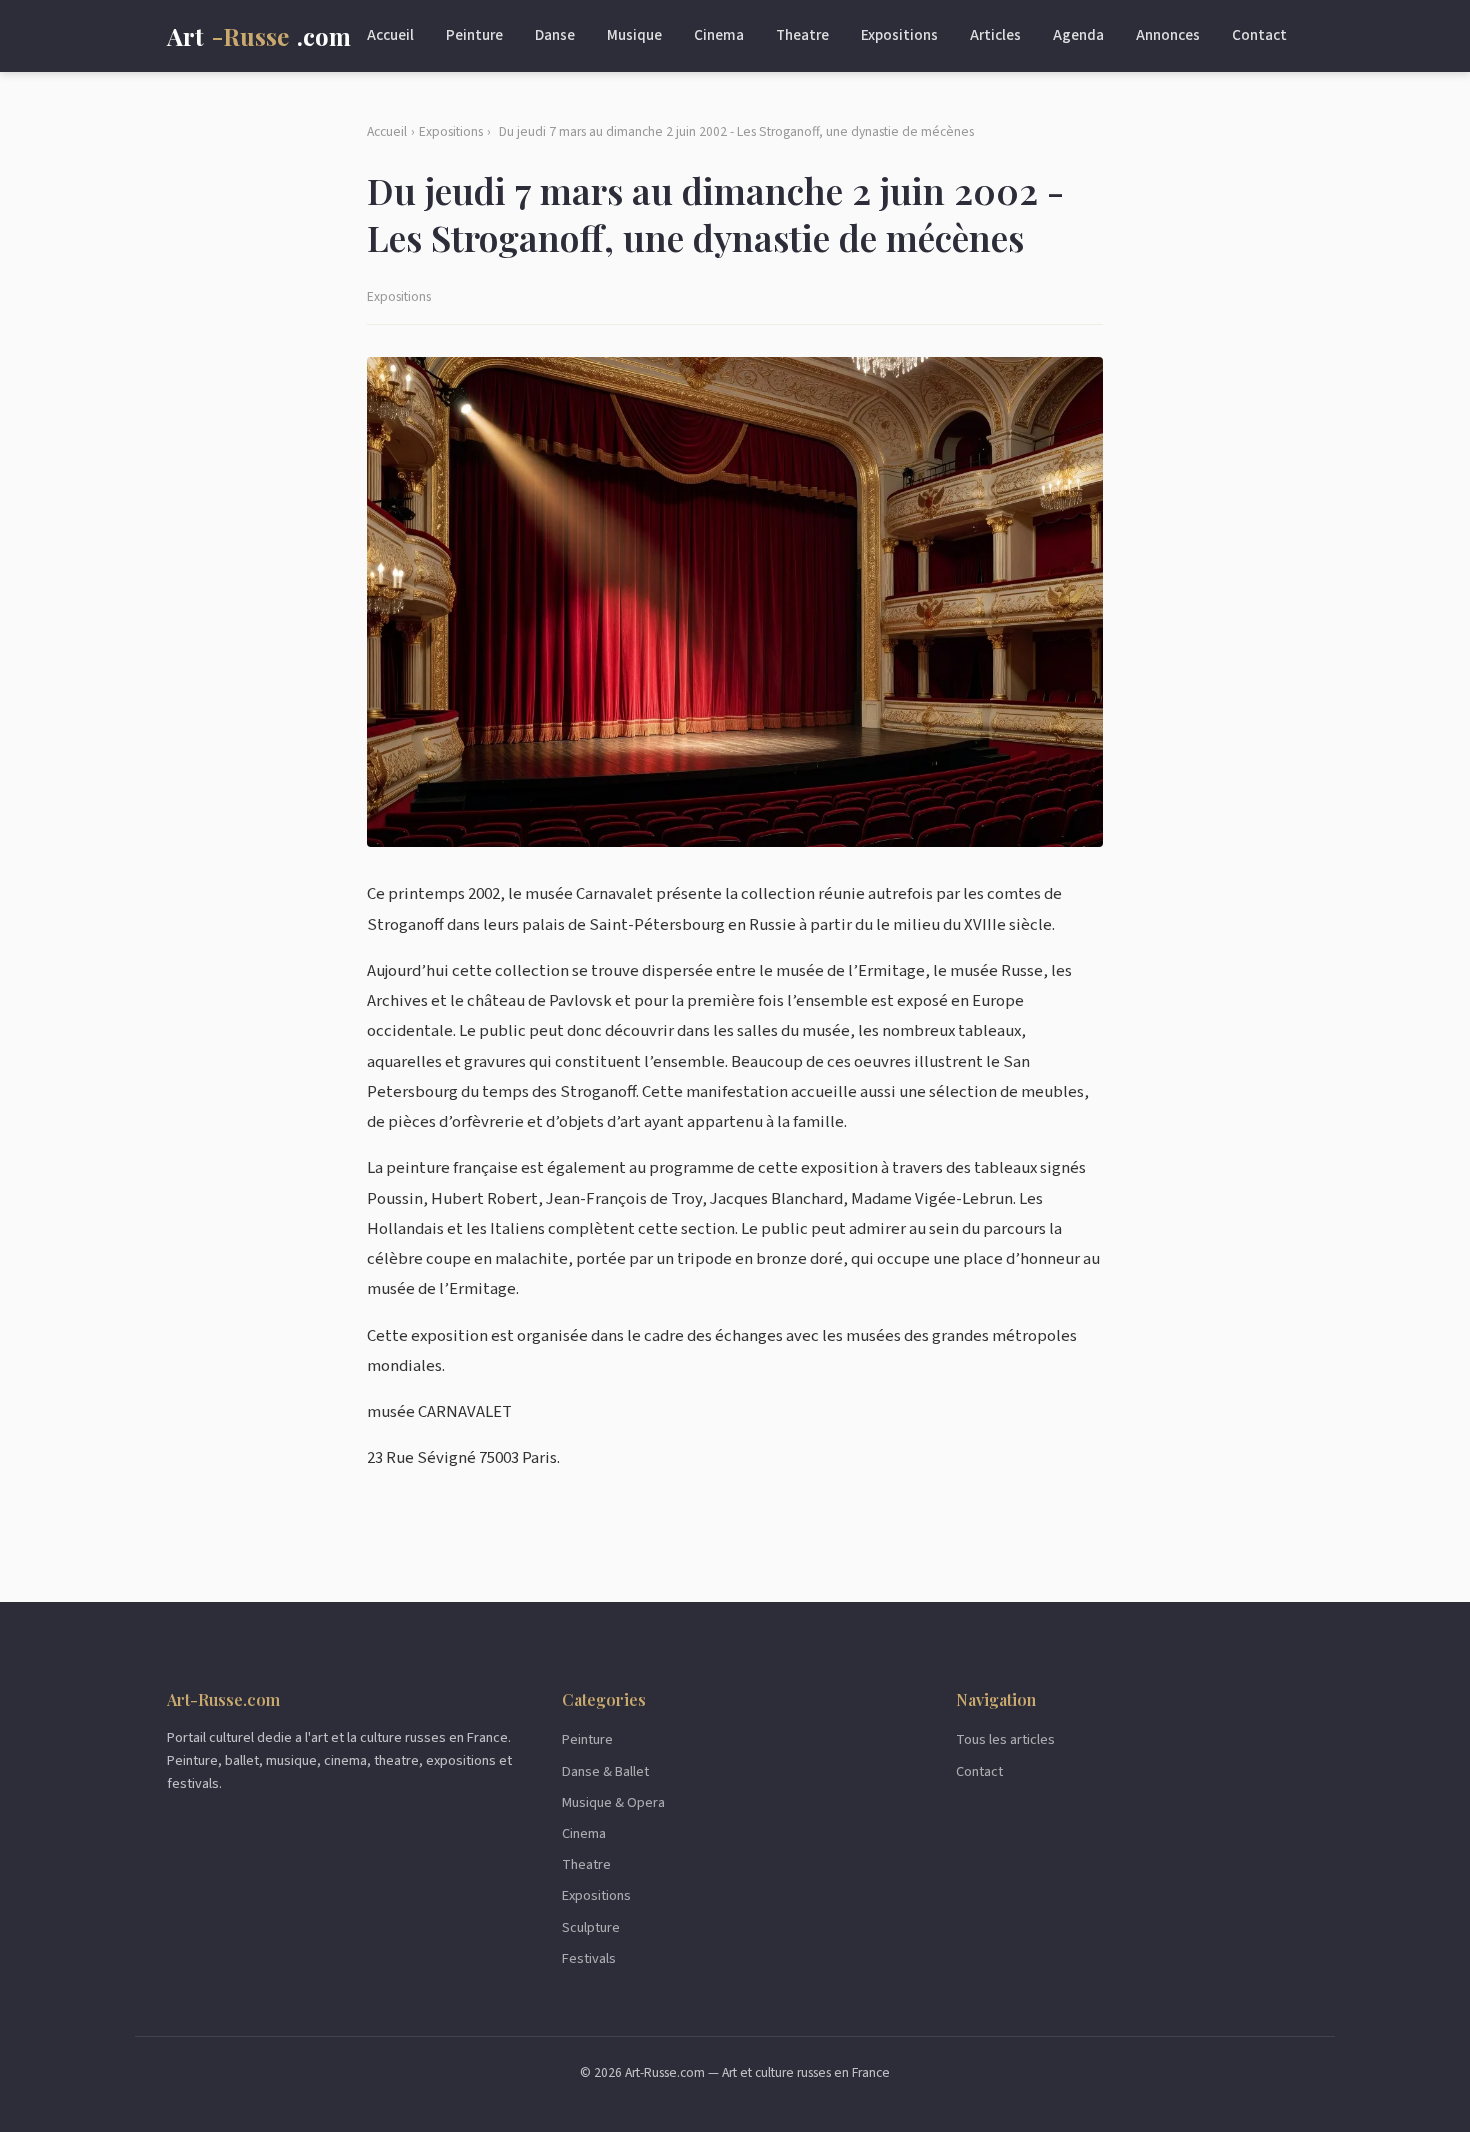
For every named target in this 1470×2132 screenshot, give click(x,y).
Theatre (802, 35)
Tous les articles (1005, 1739)
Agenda (1078, 35)
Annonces (1168, 35)
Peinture (474, 35)
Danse (555, 35)
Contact (1259, 35)
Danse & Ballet (605, 1771)
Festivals (589, 1958)
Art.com (259, 36)
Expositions (899, 35)
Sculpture (591, 1927)
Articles (995, 35)
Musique (634, 35)
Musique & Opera (613, 1802)
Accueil (390, 35)
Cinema (719, 35)
